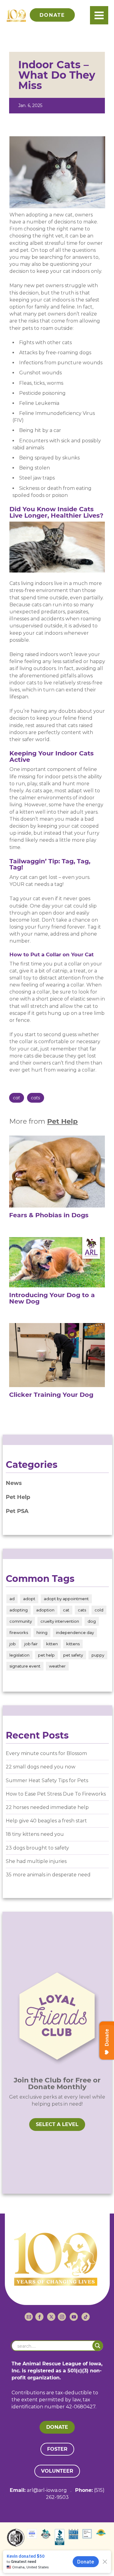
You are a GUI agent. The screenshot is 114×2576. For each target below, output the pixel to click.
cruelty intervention (60, 1621)
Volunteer (57, 2471)
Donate (57, 2427)
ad (12, 1599)
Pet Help (62, 1121)
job (13, 1644)
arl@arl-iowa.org (47, 2490)
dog (92, 1621)
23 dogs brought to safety (37, 1848)
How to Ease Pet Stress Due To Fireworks (56, 1794)
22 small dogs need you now (41, 1767)
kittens (73, 1644)
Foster (57, 2449)
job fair (31, 1644)
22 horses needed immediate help (47, 1807)
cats (36, 1098)
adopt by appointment (66, 1599)
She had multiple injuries (36, 1861)
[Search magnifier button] (98, 2346)
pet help (46, 1655)
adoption (45, 1610)
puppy (98, 1655)
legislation (19, 1655)
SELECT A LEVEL (57, 2124)
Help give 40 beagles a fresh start (46, 1821)
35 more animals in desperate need (48, 1875)
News (14, 1483)
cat (17, 1098)
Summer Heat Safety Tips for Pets (47, 1780)
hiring (42, 1632)
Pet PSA (17, 1511)
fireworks (19, 1632)
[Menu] (99, 15)
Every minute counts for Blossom (46, 1753)
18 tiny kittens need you (35, 1834)
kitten (52, 1644)
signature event (25, 1666)
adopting (19, 1610)
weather (57, 1666)
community (21, 1621)
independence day (75, 1632)
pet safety (73, 1655)
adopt (29, 1599)
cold (99, 1610)
